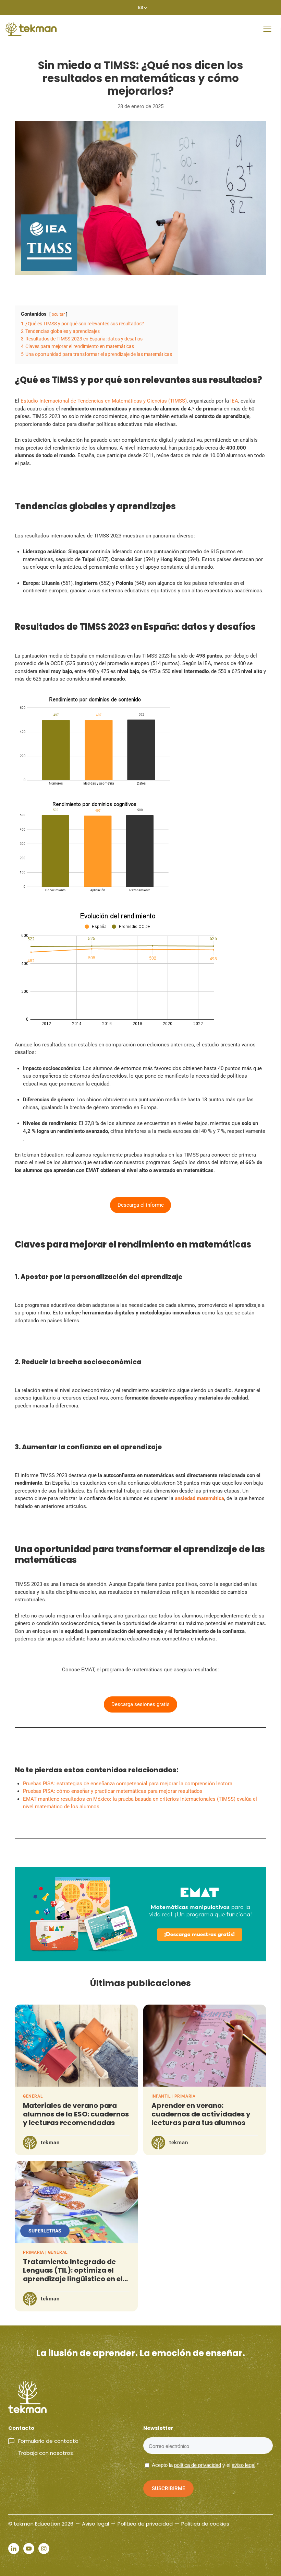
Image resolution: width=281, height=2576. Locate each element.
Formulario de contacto (48, 2441)
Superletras (45, 2231)
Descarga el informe (141, 1205)
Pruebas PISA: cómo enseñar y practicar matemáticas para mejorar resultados (113, 1791)
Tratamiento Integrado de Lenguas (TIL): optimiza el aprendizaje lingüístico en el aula (73, 2275)
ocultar (58, 314)
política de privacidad (198, 2465)
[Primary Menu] (267, 29)
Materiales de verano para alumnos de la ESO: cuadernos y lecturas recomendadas (76, 2114)
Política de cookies (205, 2524)
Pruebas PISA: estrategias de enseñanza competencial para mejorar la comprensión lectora (128, 1784)
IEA (234, 401)
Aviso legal (95, 2524)
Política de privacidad (145, 2524)
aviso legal (243, 2465)
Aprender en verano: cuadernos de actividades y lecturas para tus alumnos (201, 2114)
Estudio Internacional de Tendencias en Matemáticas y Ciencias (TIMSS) (104, 401)
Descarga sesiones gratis (140, 1704)
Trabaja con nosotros (46, 2453)
